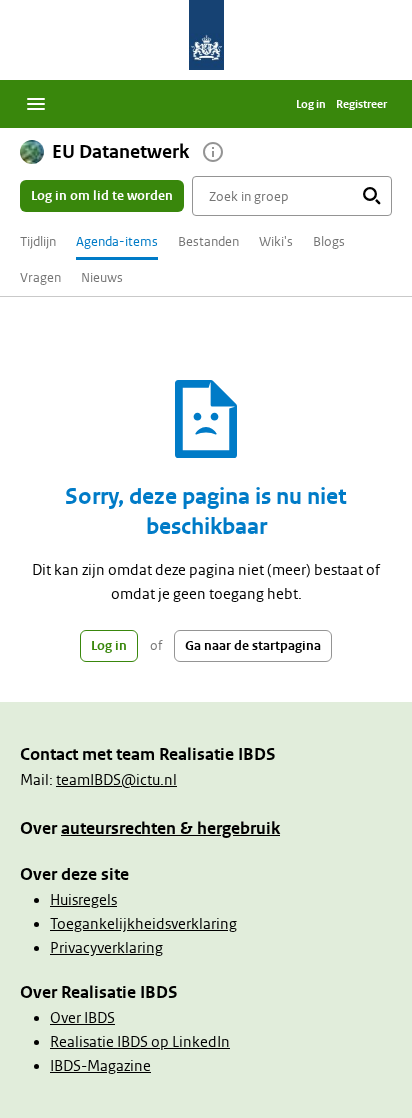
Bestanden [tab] (208, 241)
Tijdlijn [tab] (38, 241)
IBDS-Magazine (100, 1066)
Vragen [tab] (40, 277)
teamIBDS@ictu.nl (116, 780)
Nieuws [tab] (102, 277)
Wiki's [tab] (276, 241)
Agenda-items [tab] (117, 241)
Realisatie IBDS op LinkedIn (140, 1042)
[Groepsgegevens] (213, 152)
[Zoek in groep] (372, 196)
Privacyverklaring (106, 948)
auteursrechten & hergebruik (170, 828)
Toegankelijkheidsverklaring (143, 924)
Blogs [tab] (329, 241)
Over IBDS (82, 1018)
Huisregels (83, 900)
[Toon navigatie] (36, 104)
